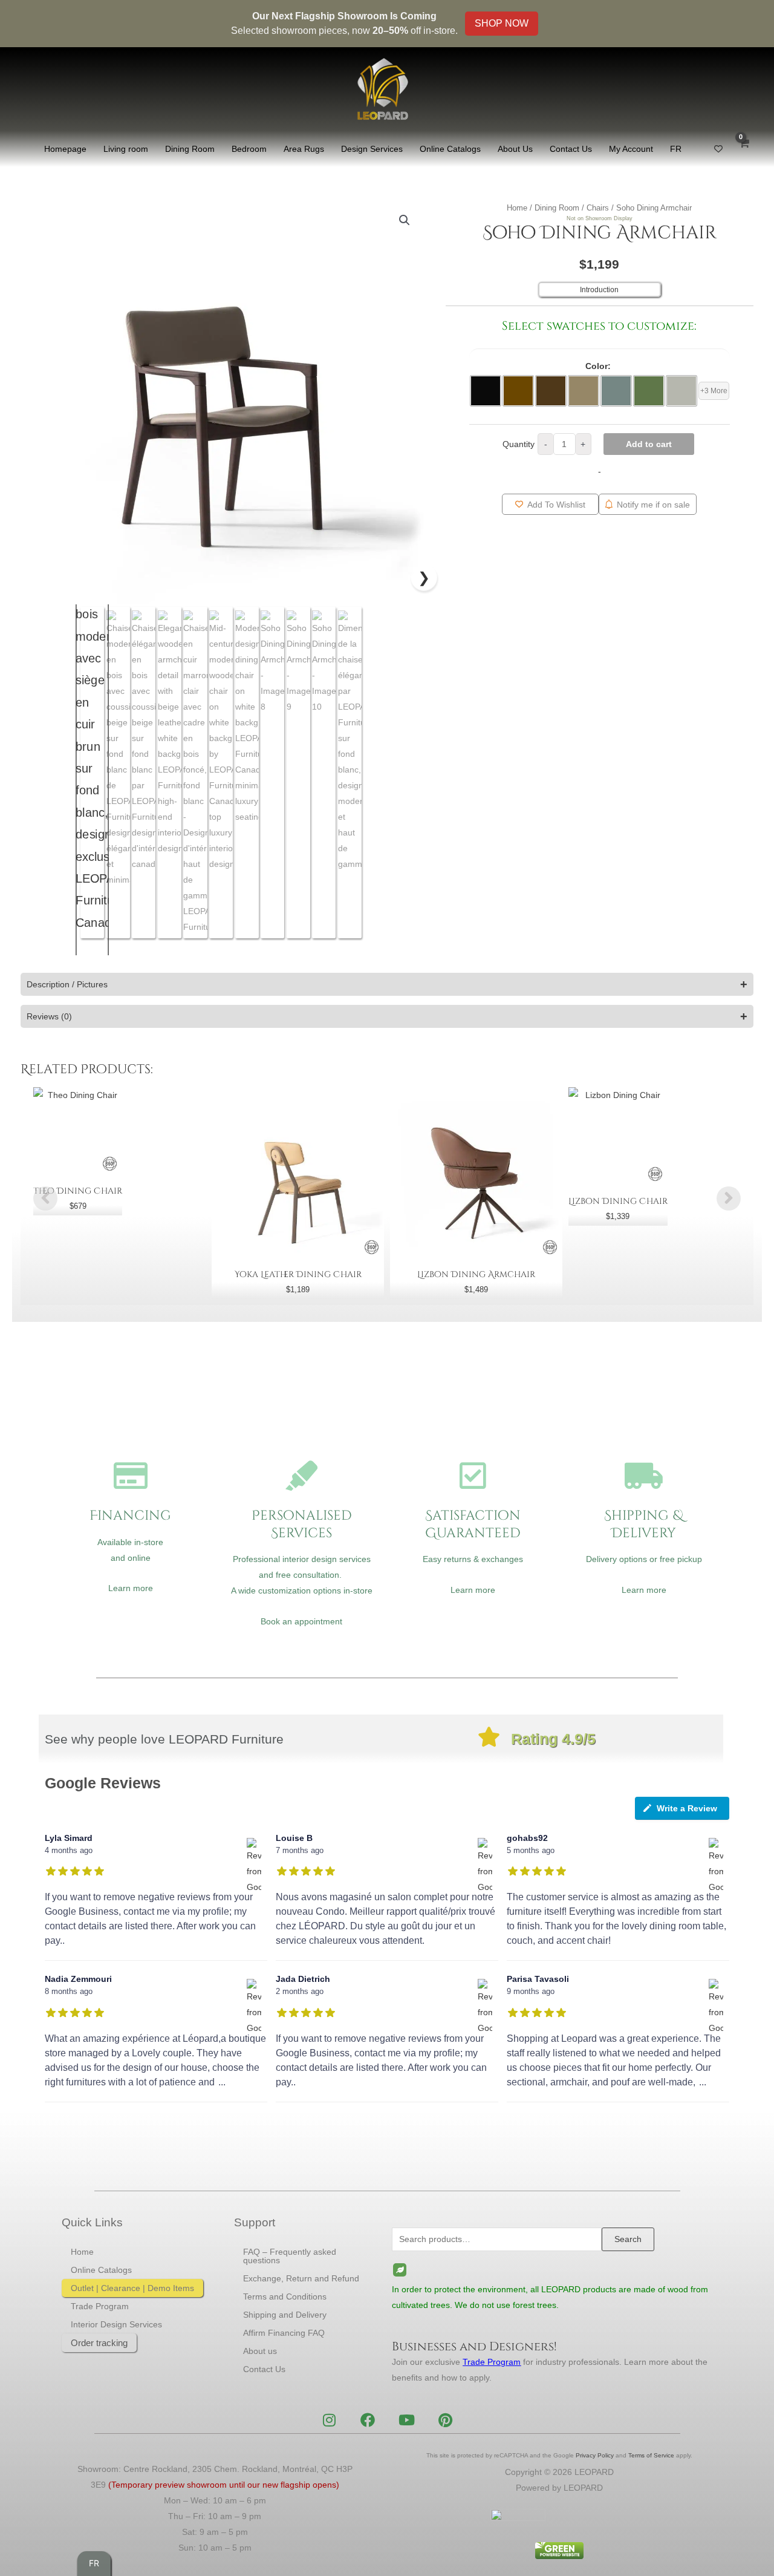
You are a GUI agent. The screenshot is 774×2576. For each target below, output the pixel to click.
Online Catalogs (450, 149)
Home (517, 208)
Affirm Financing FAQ (284, 2333)
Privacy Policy (595, 2455)
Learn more (131, 1588)
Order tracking (99, 2343)
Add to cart (649, 444)
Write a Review (687, 1808)
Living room (126, 149)
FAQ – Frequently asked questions (290, 2256)
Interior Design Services (116, 2324)
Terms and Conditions (285, 2296)
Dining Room (190, 149)
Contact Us (571, 149)
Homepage (65, 149)
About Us (515, 149)
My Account (631, 149)
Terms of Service (651, 2455)
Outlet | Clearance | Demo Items (132, 2288)
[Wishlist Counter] (718, 149)
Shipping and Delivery (285, 2315)
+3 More (714, 391)
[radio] (486, 391)
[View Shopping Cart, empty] (744, 149)
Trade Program (100, 2306)
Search (628, 2239)
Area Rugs (304, 149)
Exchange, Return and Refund (301, 2278)
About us (260, 2351)
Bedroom (249, 149)
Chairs (598, 208)
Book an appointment (301, 1621)
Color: (598, 366)
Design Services (372, 149)
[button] (405, 220)
